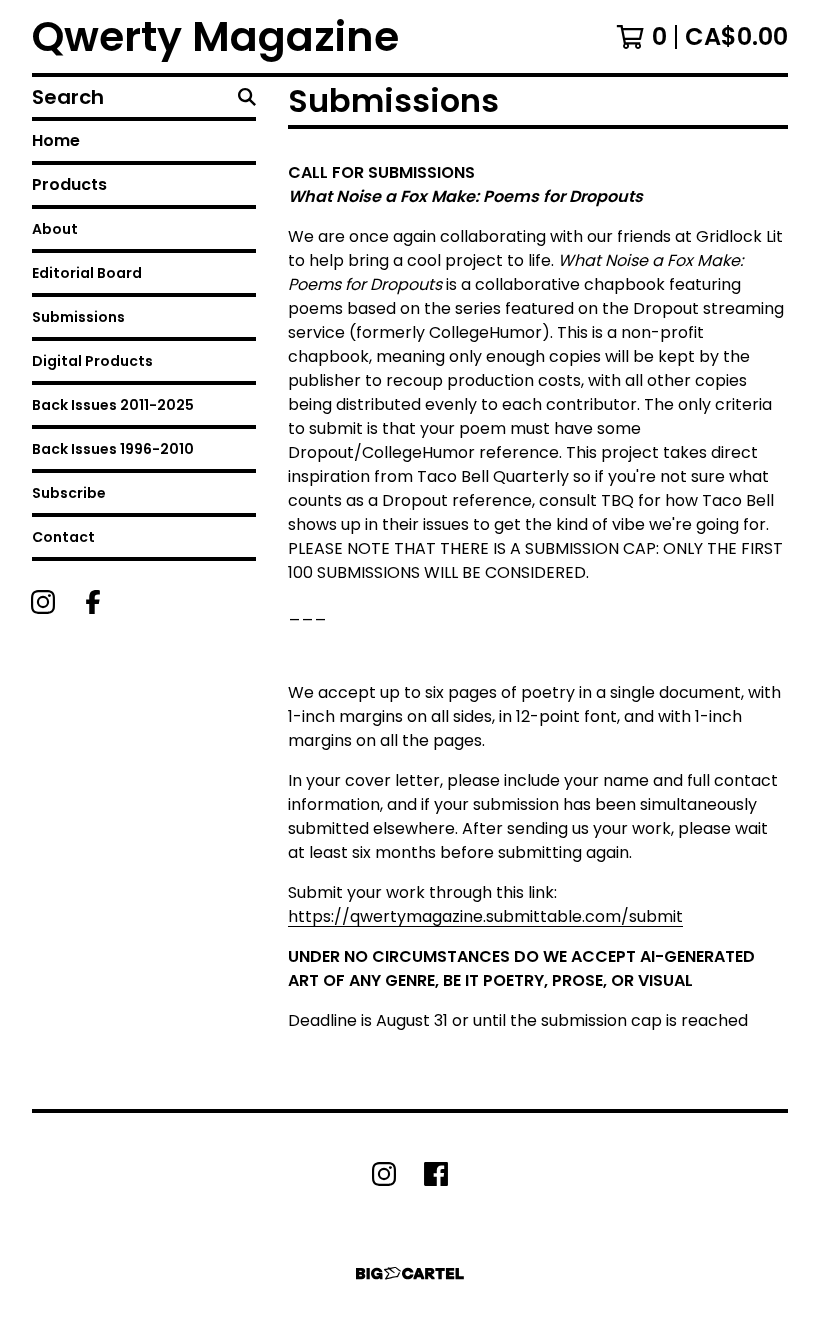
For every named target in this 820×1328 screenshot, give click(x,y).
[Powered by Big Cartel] (410, 1273)
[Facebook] (93, 602)
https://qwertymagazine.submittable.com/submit (485, 916)
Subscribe (69, 493)
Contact (63, 537)
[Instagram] (43, 602)
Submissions (78, 317)
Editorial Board (87, 273)
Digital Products (92, 361)
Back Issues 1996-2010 (113, 449)
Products (69, 184)
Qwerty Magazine (215, 36)
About (55, 229)
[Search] (247, 97)
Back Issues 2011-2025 (113, 405)
